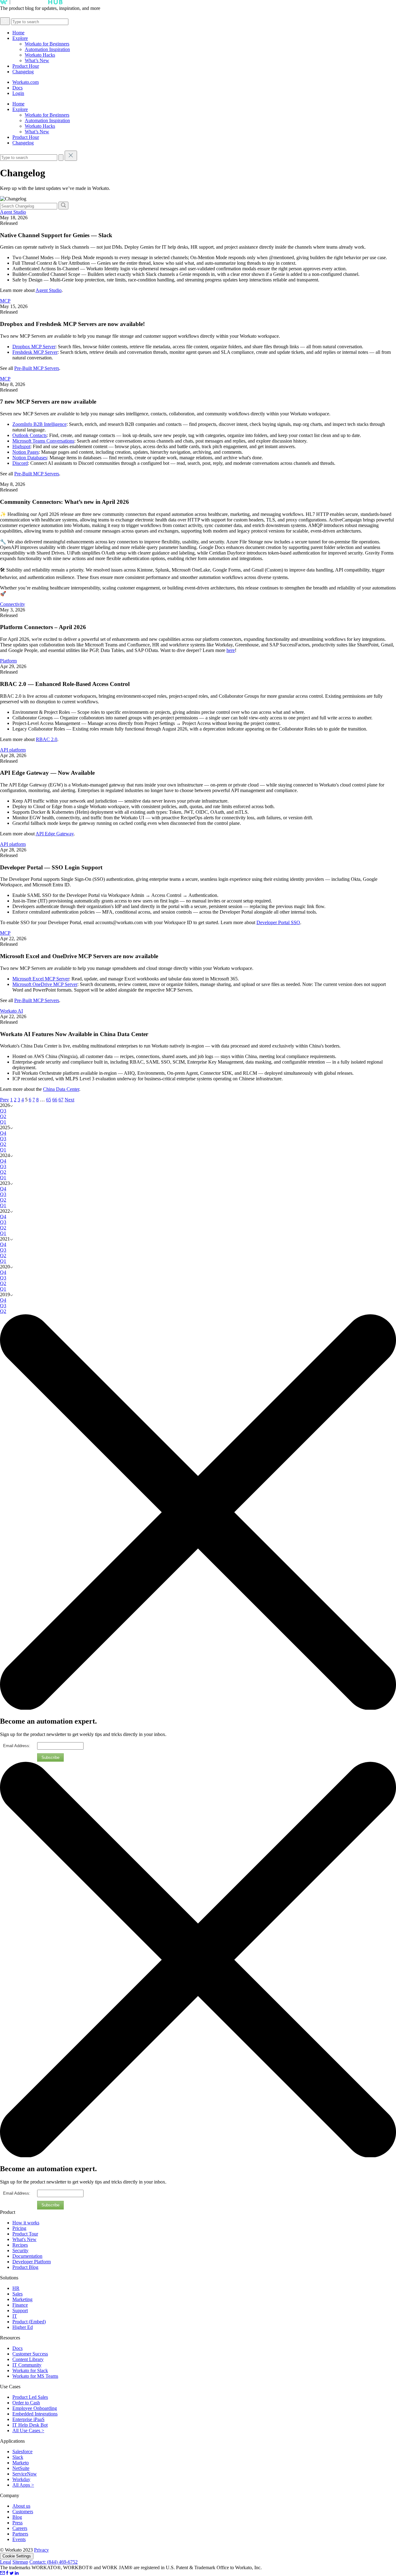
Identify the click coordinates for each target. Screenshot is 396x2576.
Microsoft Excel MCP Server (41, 979)
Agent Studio (13, 212)
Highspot (21, 446)
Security (20, 2250)
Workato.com (26, 82)
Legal (6, 2562)
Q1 (3, 1122)
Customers (23, 2512)
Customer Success (30, 2354)
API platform (13, 750)
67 (61, 1100)
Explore (20, 38)
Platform (8, 661)
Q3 (3, 1111)
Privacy (41, 2550)
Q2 (3, 1116)
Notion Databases (30, 458)
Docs (17, 88)
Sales (17, 2294)
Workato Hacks (40, 55)
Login (18, 93)
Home (18, 33)
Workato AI (11, 1011)
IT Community (27, 2365)
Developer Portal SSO (278, 922)
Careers (20, 2528)
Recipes (20, 2245)
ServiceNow (25, 2474)
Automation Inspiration (47, 49)
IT (15, 2316)
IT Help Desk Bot (30, 2425)
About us (21, 2506)
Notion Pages (26, 452)
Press (17, 2523)
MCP (5, 301)
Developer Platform (32, 2262)
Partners (20, 2534)
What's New (24, 2239)
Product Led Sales (30, 2397)
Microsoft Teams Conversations (43, 441)
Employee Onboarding (35, 2408)
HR (16, 2288)
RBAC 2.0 (47, 739)
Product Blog (25, 2267)
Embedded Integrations (35, 2414)
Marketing (22, 2299)
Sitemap (20, 2562)
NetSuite (21, 2468)
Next (69, 1100)
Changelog (23, 72)
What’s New (37, 60)
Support (20, 2310)
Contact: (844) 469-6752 (54, 2562)
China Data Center (61, 1089)
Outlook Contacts (30, 435)
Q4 (3, 1133)
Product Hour (26, 66)
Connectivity (13, 604)
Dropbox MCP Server (34, 347)
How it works (26, 2223)
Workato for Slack (30, 2370)
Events (19, 2539)
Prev (4, 1100)
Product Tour (25, 2234)
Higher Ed (23, 2327)
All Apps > (23, 2485)
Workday (21, 2479)
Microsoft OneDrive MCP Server (45, 984)
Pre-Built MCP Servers (37, 368)
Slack (18, 2457)
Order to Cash (26, 2403)
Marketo (21, 2463)
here (231, 650)
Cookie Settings (17, 2556)
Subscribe (50, 1757)
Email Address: (17, 1746)
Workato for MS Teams (35, 2376)
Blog (17, 2517)
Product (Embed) (29, 2322)
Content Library (28, 2359)
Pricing (19, 2228)
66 (55, 1100)
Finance (20, 2305)
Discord (20, 463)
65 (49, 1100)
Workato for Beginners (47, 44)
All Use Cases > (28, 2430)
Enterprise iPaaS (28, 2419)
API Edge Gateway (55, 834)
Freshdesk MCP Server (35, 352)
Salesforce (22, 2452)
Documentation (27, 2256)
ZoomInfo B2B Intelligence (39, 424)
